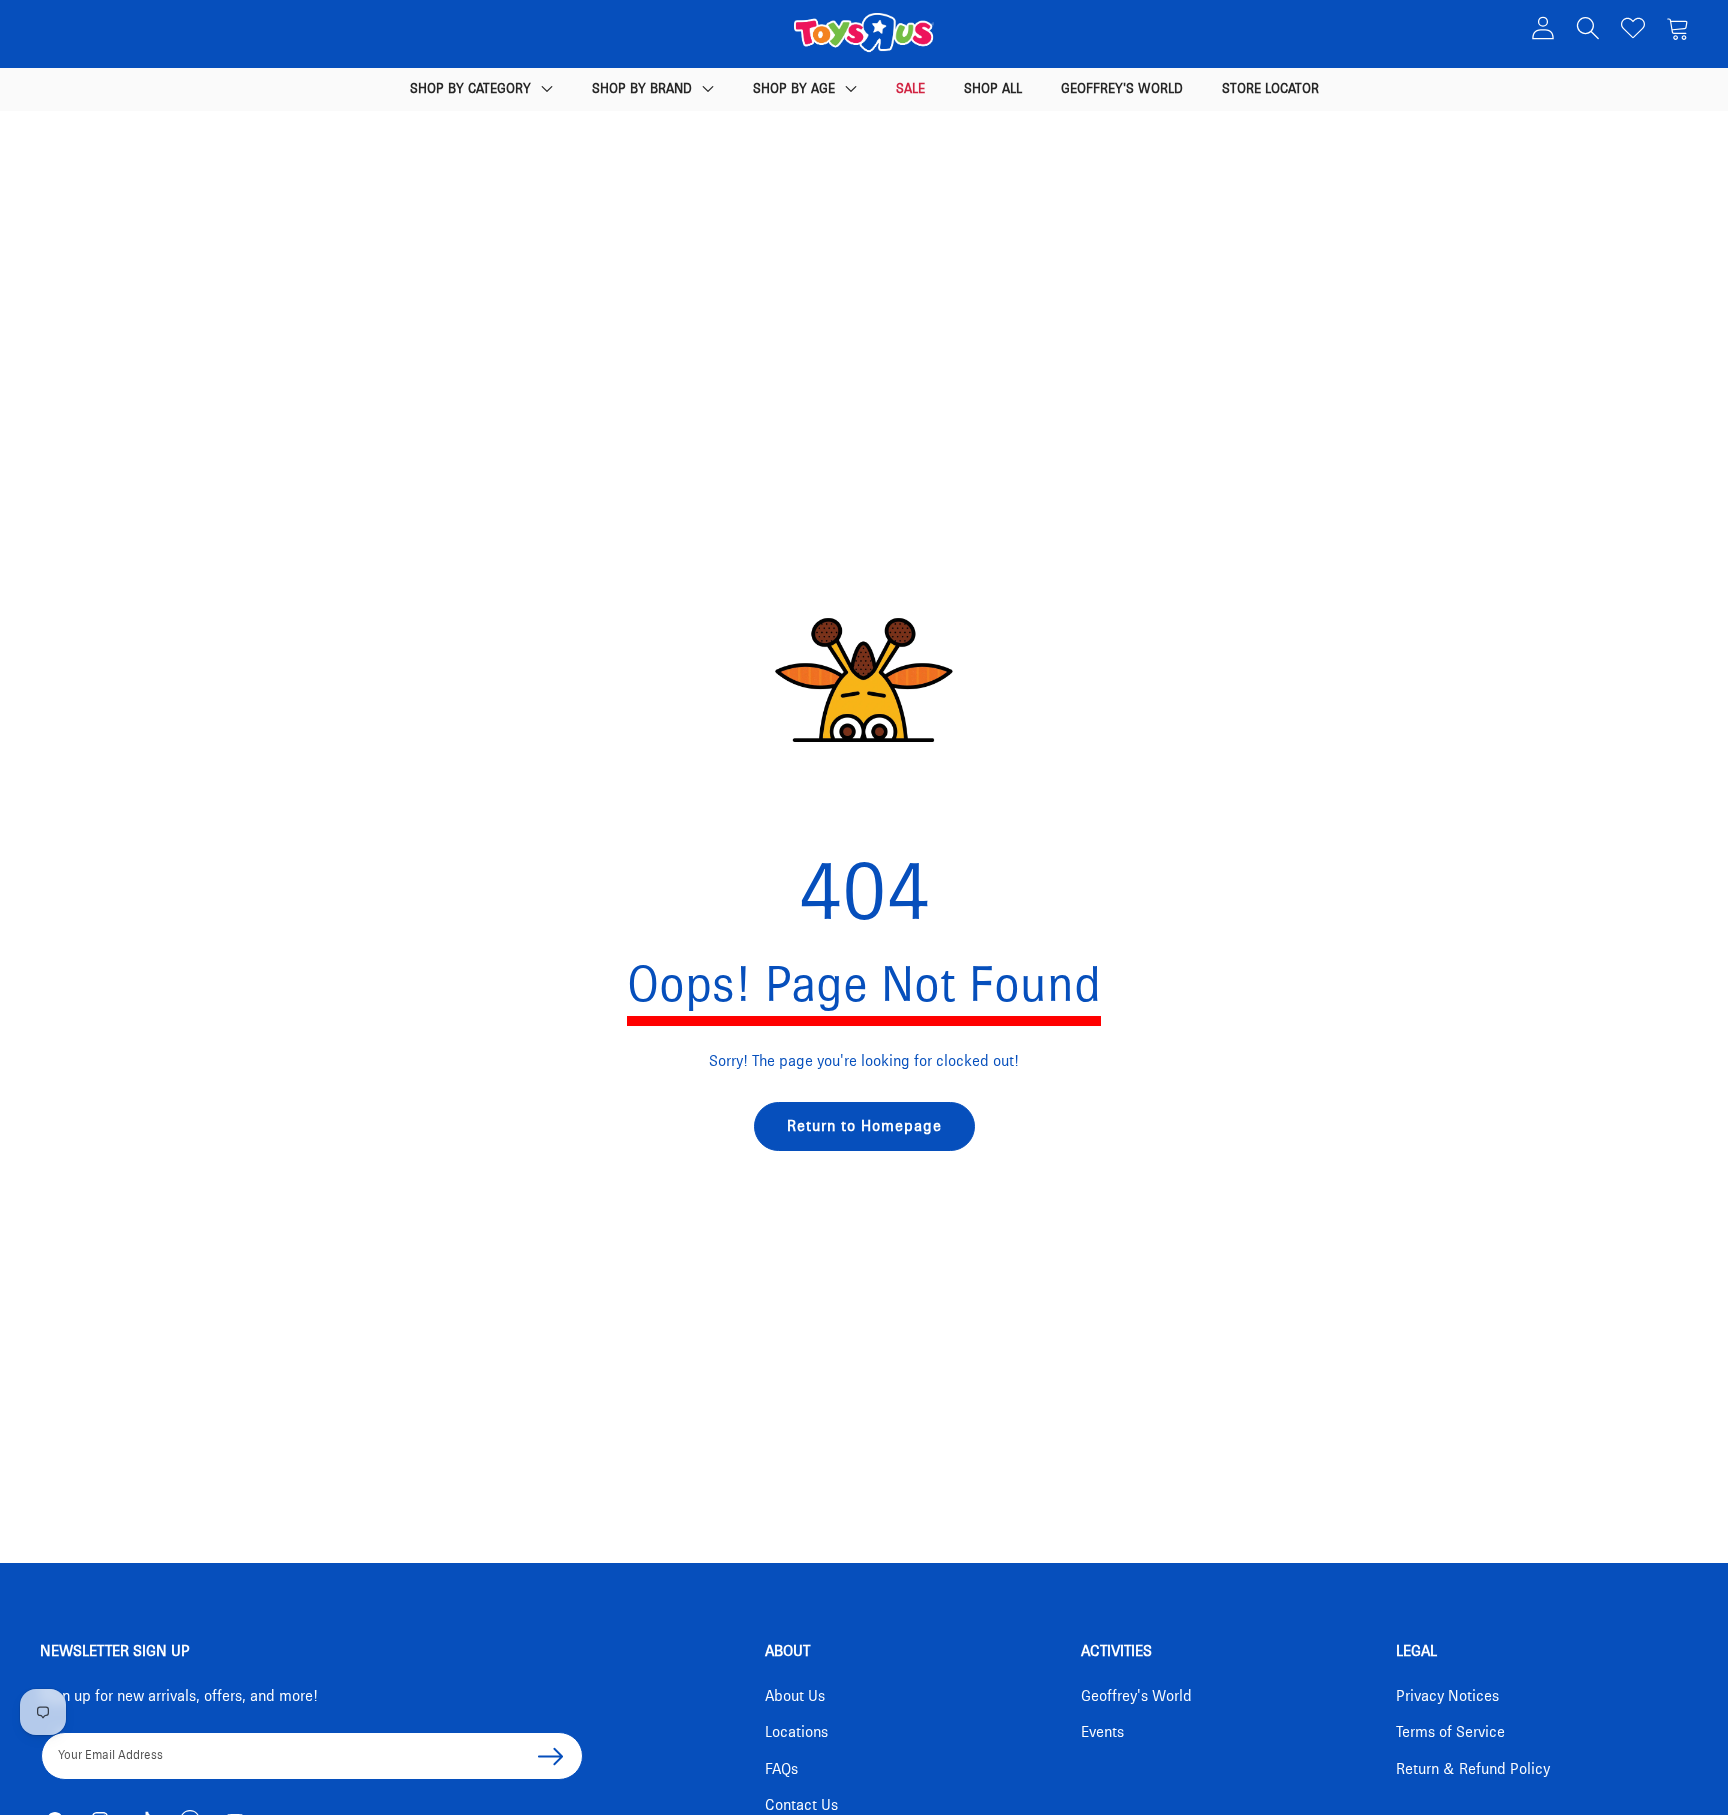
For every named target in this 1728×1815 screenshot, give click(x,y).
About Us (795, 1696)
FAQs (781, 1769)
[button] (1587, 27)
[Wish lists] (1632, 27)
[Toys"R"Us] (864, 36)
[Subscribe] (550, 1756)
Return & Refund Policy (1473, 1769)
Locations (796, 1732)
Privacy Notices (1447, 1696)
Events (1102, 1732)
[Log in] (1542, 27)
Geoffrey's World (1136, 1696)
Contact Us (801, 1805)
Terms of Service (1450, 1732)
